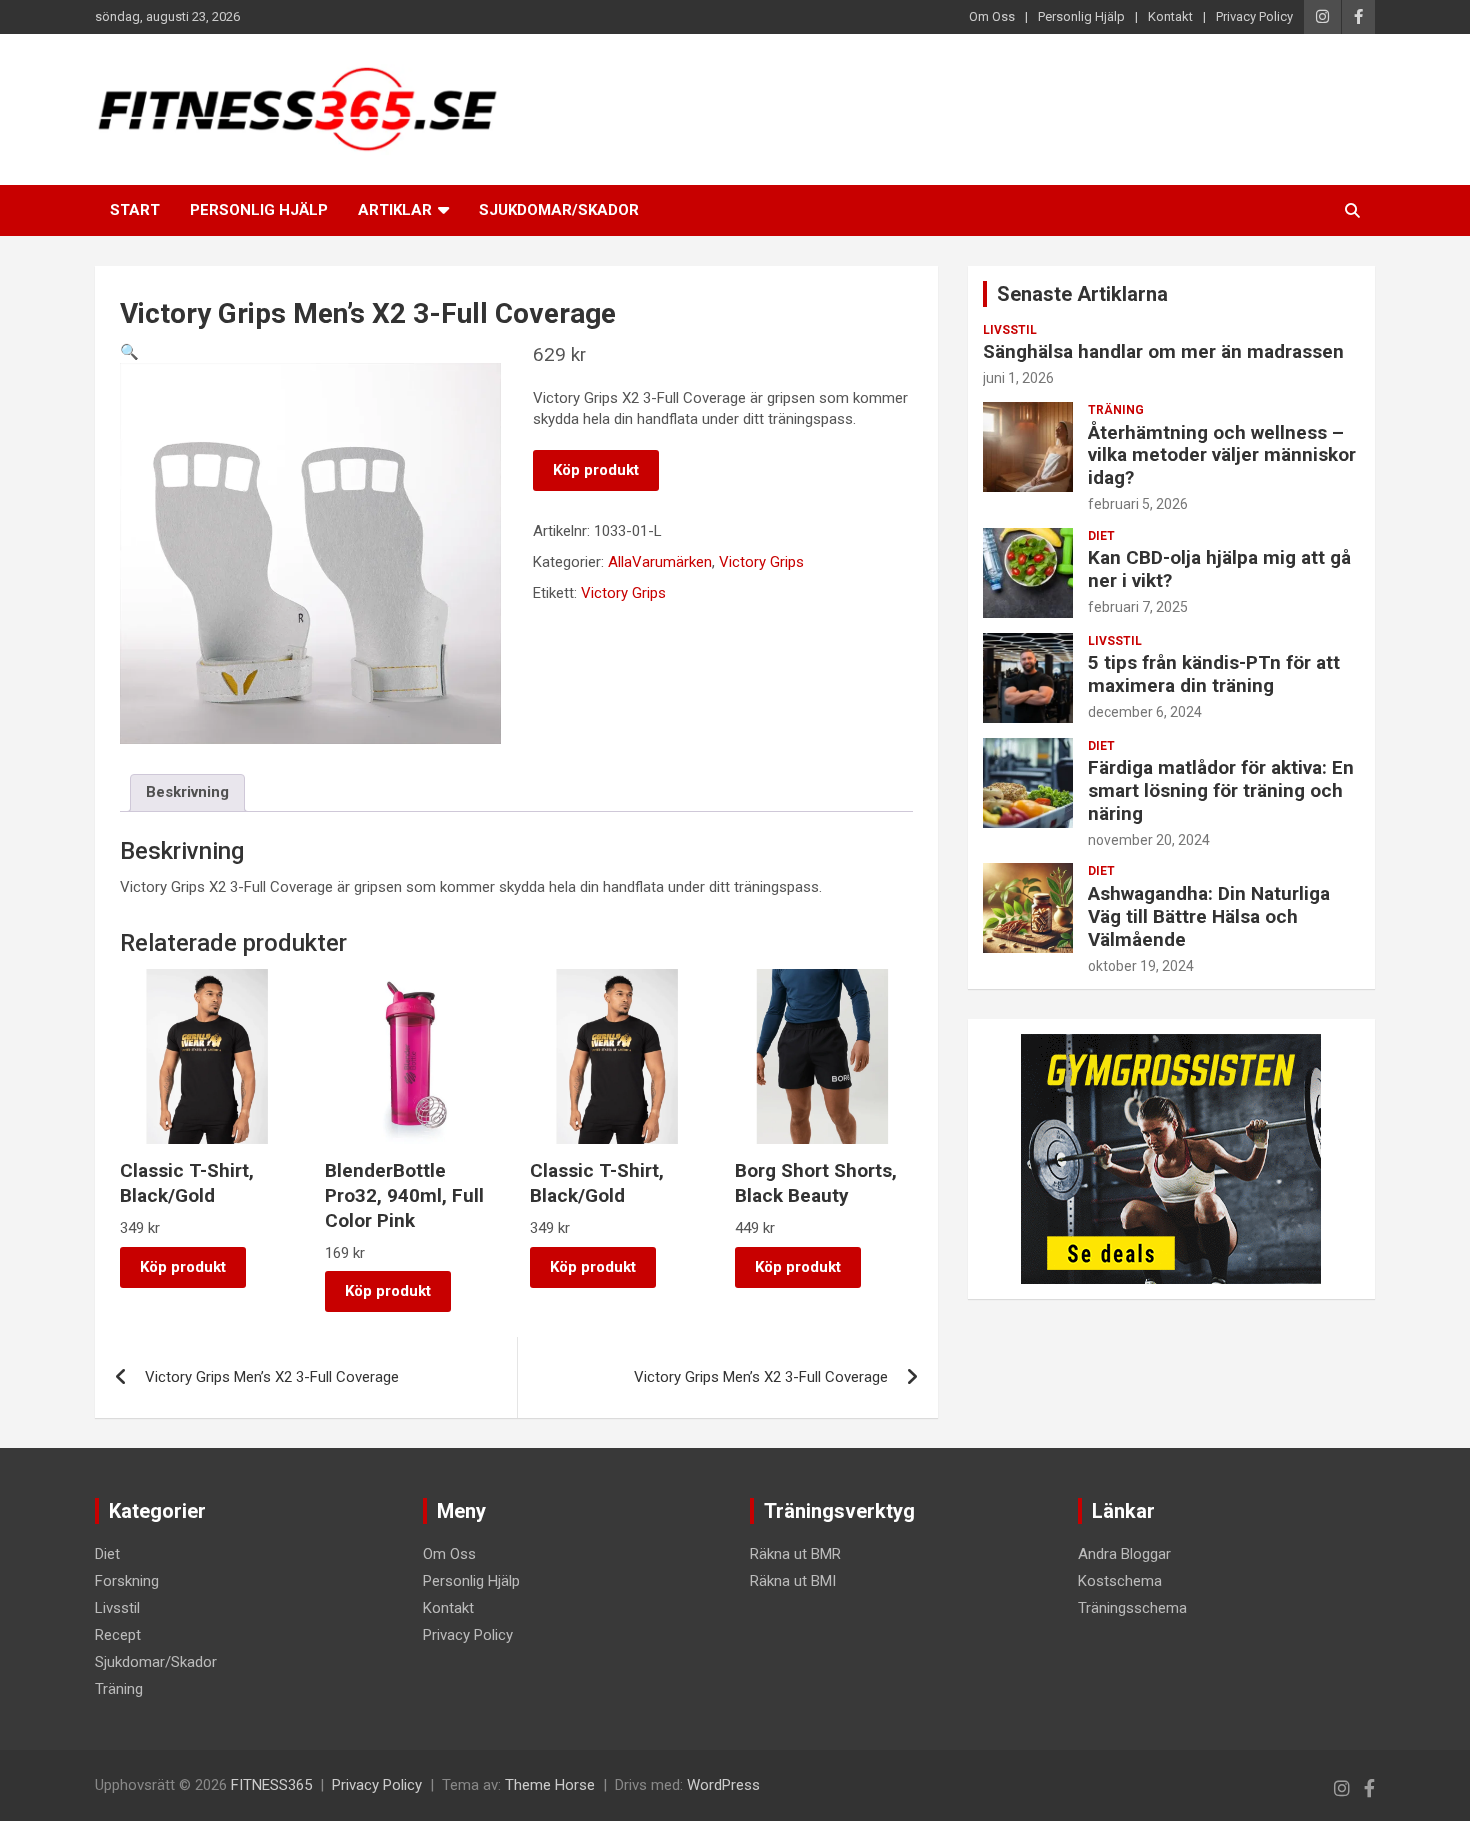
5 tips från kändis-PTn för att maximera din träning (1214, 674)
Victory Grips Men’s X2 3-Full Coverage (272, 1377)
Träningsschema (1132, 1608)
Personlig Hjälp (1081, 16)
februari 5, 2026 (1138, 504)
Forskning (127, 1581)
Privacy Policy (1254, 16)
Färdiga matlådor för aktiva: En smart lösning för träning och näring (1221, 790)
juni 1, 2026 (1018, 378)
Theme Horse (550, 1785)
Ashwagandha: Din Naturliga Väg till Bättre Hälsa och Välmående (1209, 916)
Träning (1116, 410)
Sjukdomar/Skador (559, 210)
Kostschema (1120, 1581)
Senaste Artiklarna (1082, 294)
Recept (118, 1635)
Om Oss (992, 16)
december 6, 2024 (1145, 712)
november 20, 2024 (1149, 840)
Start (135, 210)
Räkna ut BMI (793, 1581)
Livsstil (1010, 330)
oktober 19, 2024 (1141, 966)
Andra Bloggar (1124, 1554)
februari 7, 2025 (1138, 607)
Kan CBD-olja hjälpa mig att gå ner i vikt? (1219, 569)
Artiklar (395, 210)
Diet (1101, 536)
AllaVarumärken (660, 562)
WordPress (723, 1785)
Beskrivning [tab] (187, 792)
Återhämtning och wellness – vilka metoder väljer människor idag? (1222, 455)
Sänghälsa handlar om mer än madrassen (1163, 351)
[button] (129, 352)
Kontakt (1170, 16)
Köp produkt (596, 470)
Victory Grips (761, 562)
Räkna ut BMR (795, 1554)
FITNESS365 (271, 1785)
